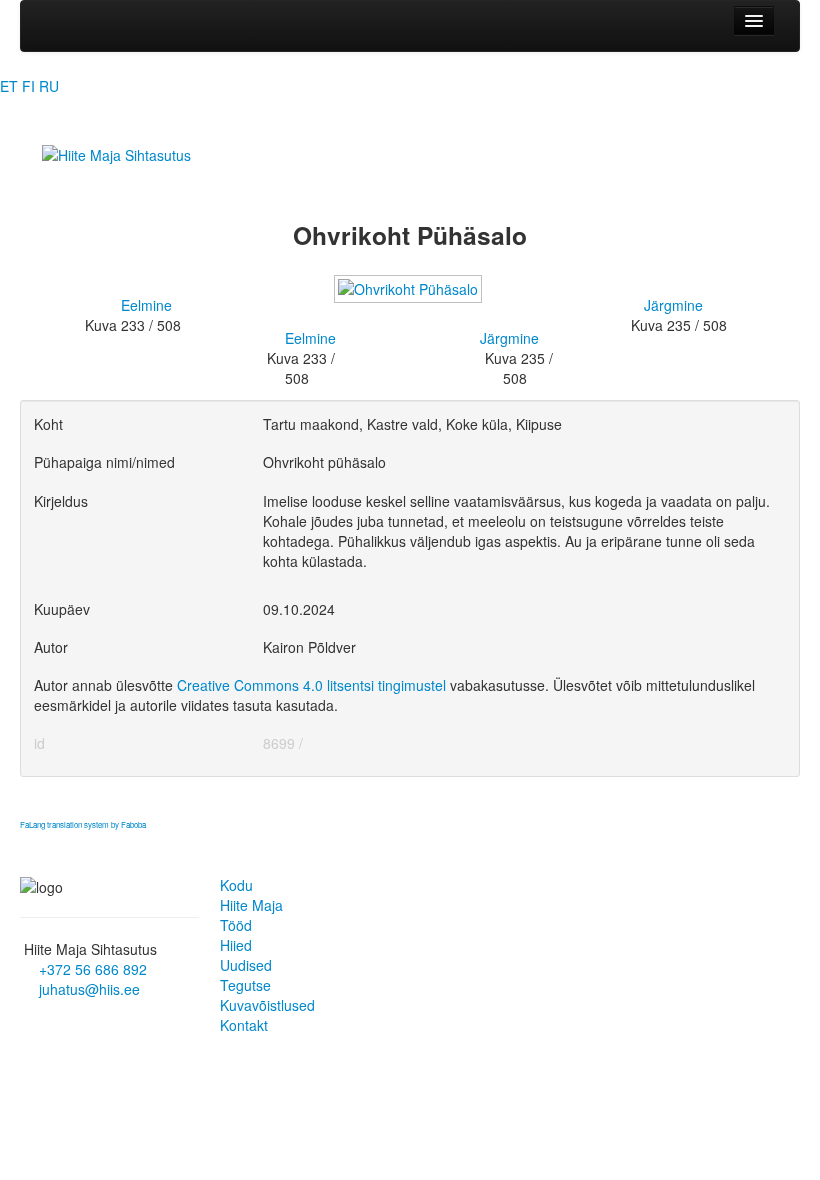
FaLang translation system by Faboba (83, 824)
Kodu (236, 885)
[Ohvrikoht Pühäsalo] (410, 298)
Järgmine (673, 305)
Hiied (236, 945)
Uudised (246, 965)
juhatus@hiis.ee (89, 989)
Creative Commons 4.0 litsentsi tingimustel (311, 685)
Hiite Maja (251, 905)
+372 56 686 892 (93, 969)
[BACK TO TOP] (27, 845)
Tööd (236, 925)
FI (28, 86)
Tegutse (245, 985)
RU (49, 86)
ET (9, 86)
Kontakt (244, 1025)
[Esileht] (116, 153)
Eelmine (146, 305)
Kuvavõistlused (267, 1005)
